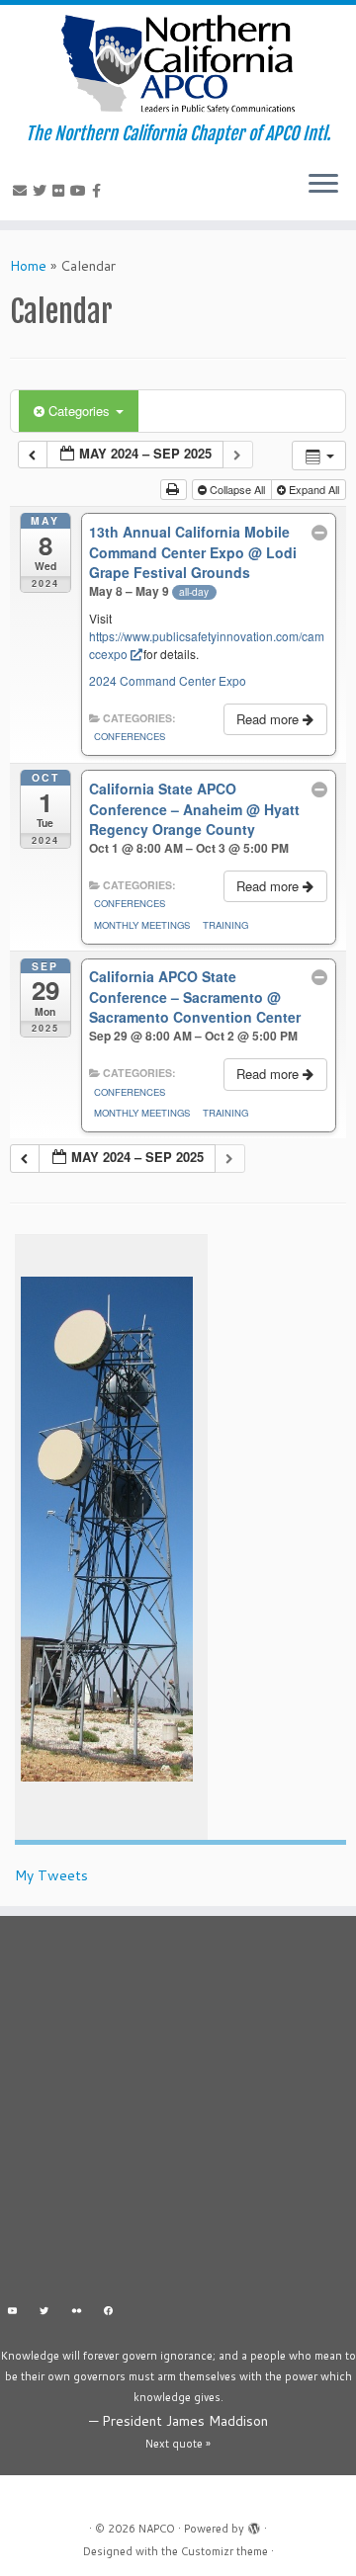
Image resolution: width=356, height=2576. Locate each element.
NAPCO (157, 2529)
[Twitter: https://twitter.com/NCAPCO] (45, 2313)
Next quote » (178, 2444)
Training (225, 925)
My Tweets (51, 1875)
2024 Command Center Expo (168, 680)
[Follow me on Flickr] (61, 191)
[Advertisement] (178, 2114)
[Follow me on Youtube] (81, 191)
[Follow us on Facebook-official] (99, 191)
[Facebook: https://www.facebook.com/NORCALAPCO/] (109, 2313)
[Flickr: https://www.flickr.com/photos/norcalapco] (77, 2313)
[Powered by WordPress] (254, 2525)
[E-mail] (23, 191)
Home (28, 266)
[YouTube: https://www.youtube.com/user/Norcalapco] (12, 2313)
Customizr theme (224, 2551)
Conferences (130, 736)
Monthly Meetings (142, 925)
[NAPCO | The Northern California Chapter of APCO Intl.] (178, 64)
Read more (269, 719)
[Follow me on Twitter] (43, 191)
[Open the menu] (323, 185)
